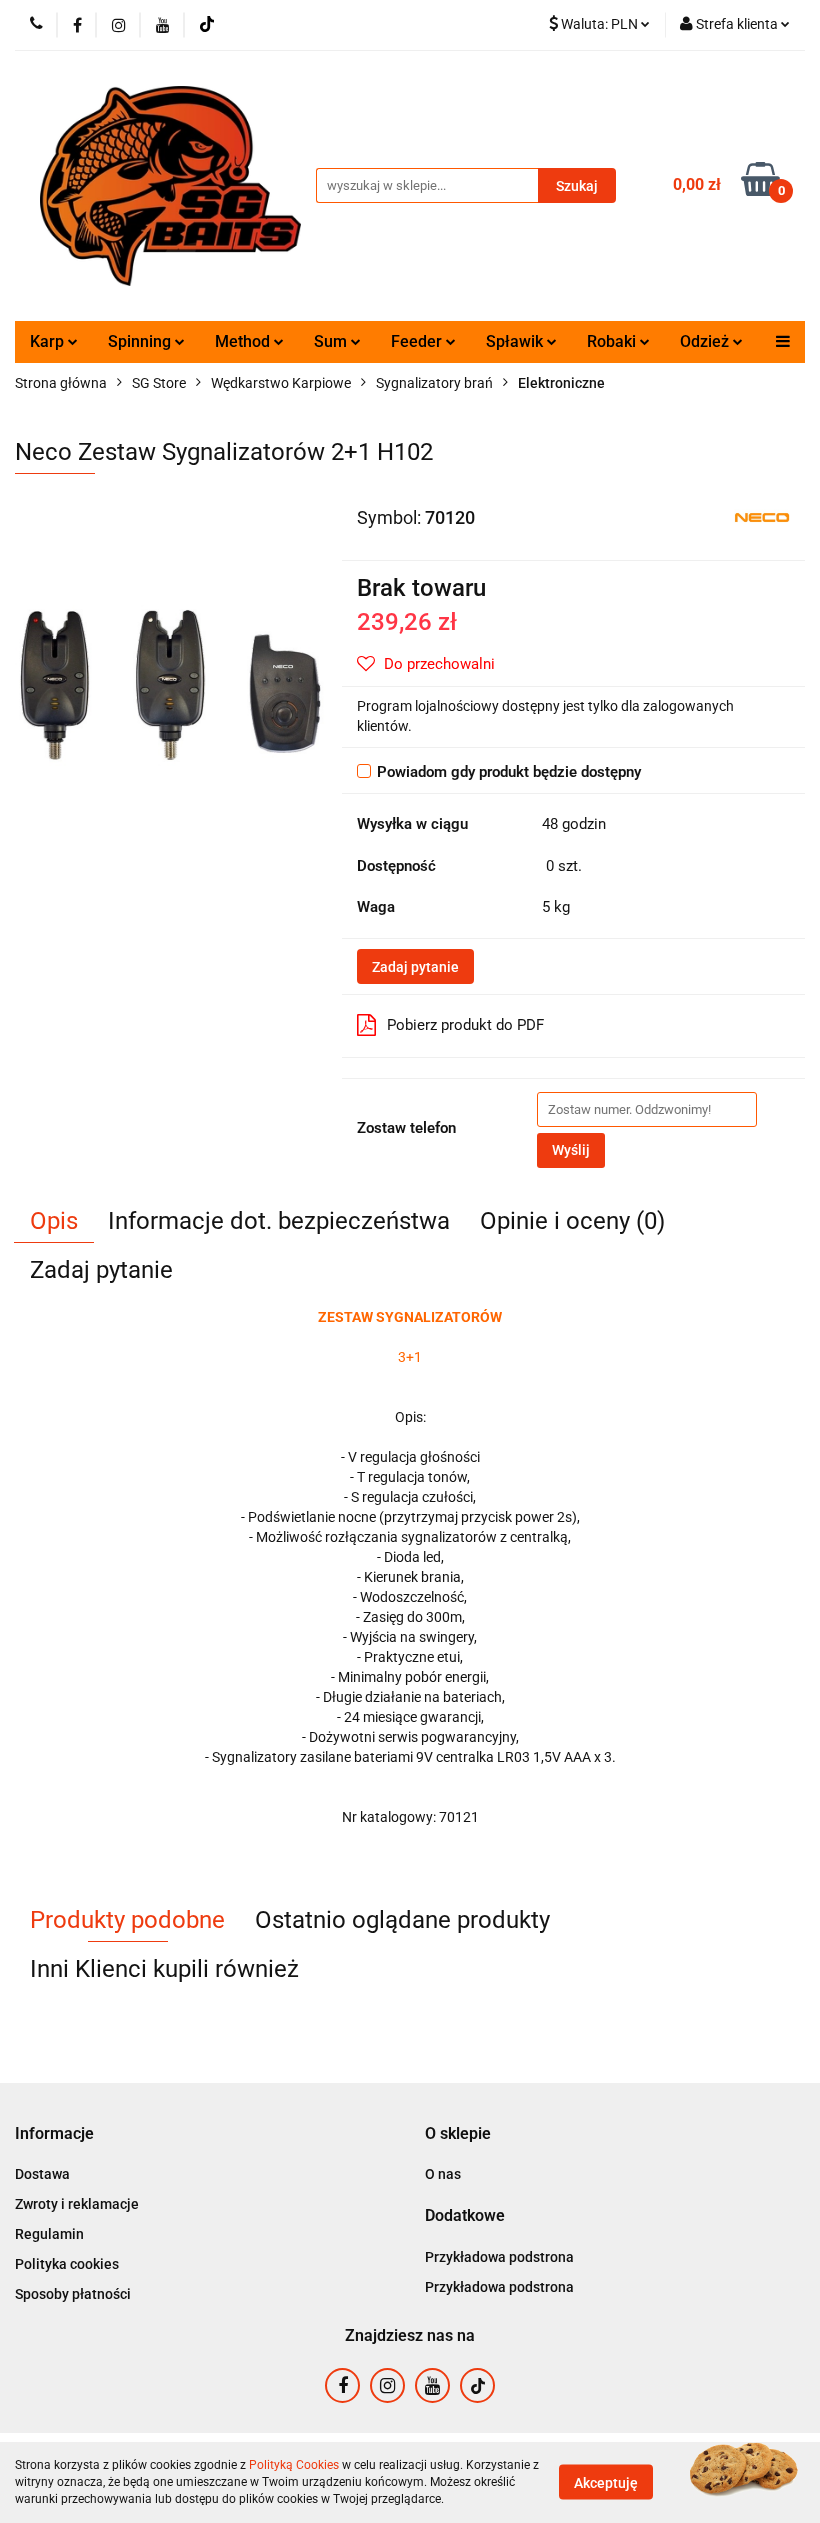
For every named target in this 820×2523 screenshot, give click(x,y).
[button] (54, 2134)
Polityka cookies (67, 2264)
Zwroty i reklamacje (77, 2204)
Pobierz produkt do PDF (465, 1025)
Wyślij (571, 1150)
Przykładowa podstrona (499, 2257)
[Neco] (762, 516)
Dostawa (42, 2174)
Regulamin (49, 2234)
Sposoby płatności (73, 2294)
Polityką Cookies (294, 2465)
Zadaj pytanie (415, 967)
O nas (443, 2174)
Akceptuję (606, 2483)
